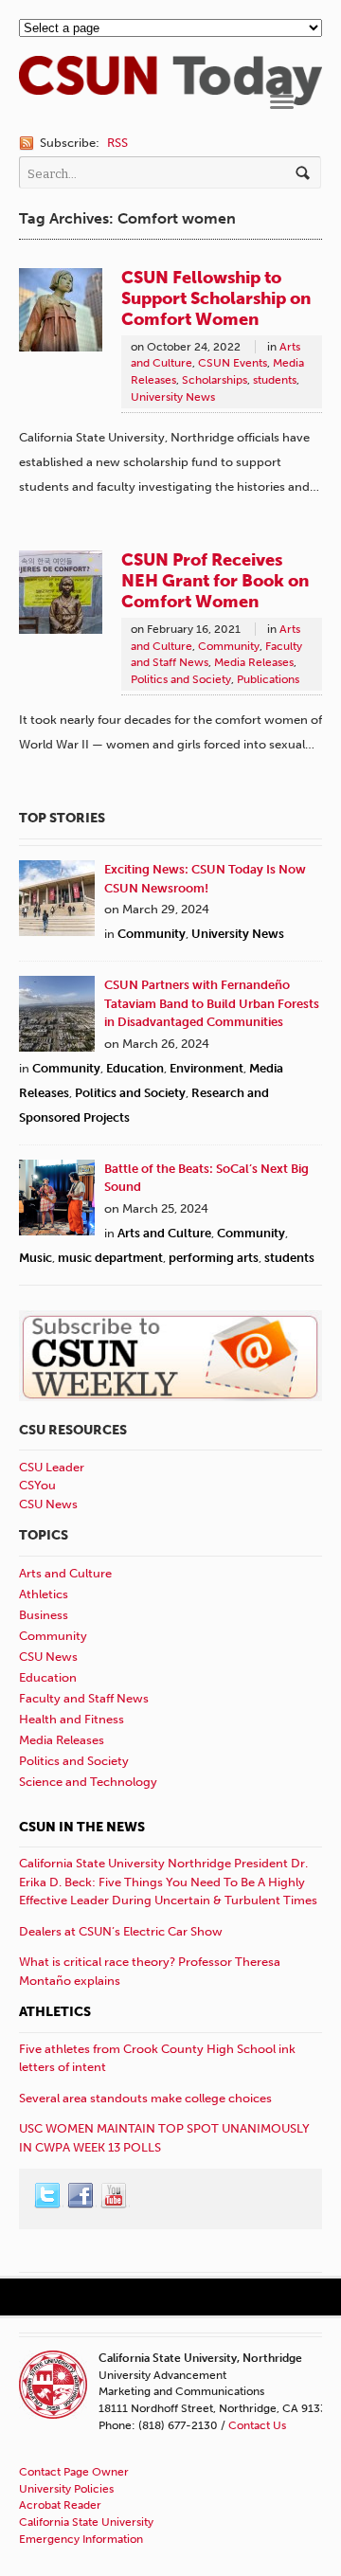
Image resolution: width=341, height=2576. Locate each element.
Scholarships (215, 380)
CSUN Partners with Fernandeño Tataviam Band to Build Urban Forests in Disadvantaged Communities (212, 1003)
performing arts (214, 1258)
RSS (117, 143)
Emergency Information (81, 2539)
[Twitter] (48, 2196)
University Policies (66, 2489)
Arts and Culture (164, 1233)
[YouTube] (115, 2196)
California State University (86, 2522)
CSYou (37, 1485)
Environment (206, 1068)
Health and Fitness (72, 1719)
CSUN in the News (82, 1827)
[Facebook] (81, 2196)
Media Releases (254, 662)
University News (173, 397)
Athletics (44, 1594)
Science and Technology (88, 1782)
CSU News (48, 1504)
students (275, 380)
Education (135, 1068)
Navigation (282, 102)
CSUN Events (233, 363)
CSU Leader (52, 1467)
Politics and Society (181, 679)
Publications (268, 679)
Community (229, 646)
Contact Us (257, 2425)
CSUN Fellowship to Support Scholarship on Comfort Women (216, 298)
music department (110, 1258)
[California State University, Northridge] (170, 95)
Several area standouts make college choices (145, 2098)
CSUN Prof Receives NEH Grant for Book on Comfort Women (215, 581)
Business (44, 1615)
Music (36, 1258)
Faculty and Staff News (84, 1698)
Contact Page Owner (74, 2472)
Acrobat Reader (60, 2505)
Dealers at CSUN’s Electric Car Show (121, 1931)
